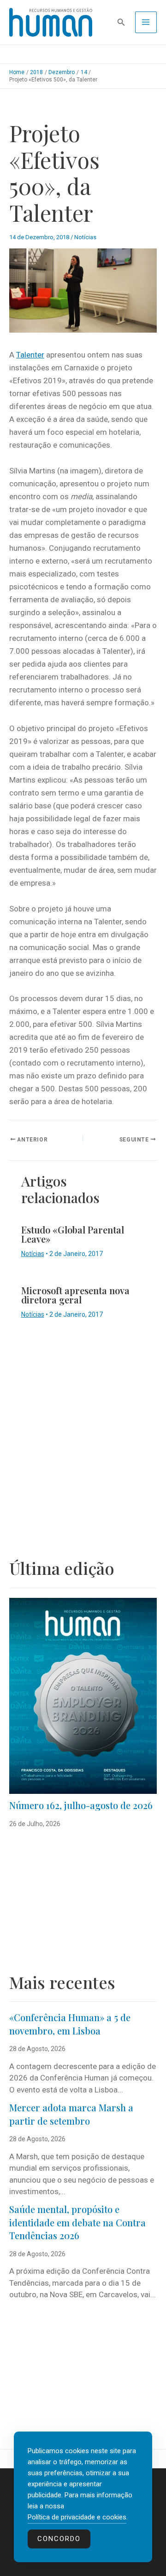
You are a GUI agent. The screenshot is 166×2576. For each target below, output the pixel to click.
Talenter (30, 355)
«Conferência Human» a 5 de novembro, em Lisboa (70, 2024)
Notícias (85, 237)
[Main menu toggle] (146, 23)
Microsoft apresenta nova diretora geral (75, 1295)
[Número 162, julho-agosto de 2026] (83, 1696)
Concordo (59, 2539)
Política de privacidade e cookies (77, 2517)
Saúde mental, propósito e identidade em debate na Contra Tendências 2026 (77, 2222)
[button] (121, 22)
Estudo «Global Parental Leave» (73, 1234)
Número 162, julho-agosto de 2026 (81, 1805)
